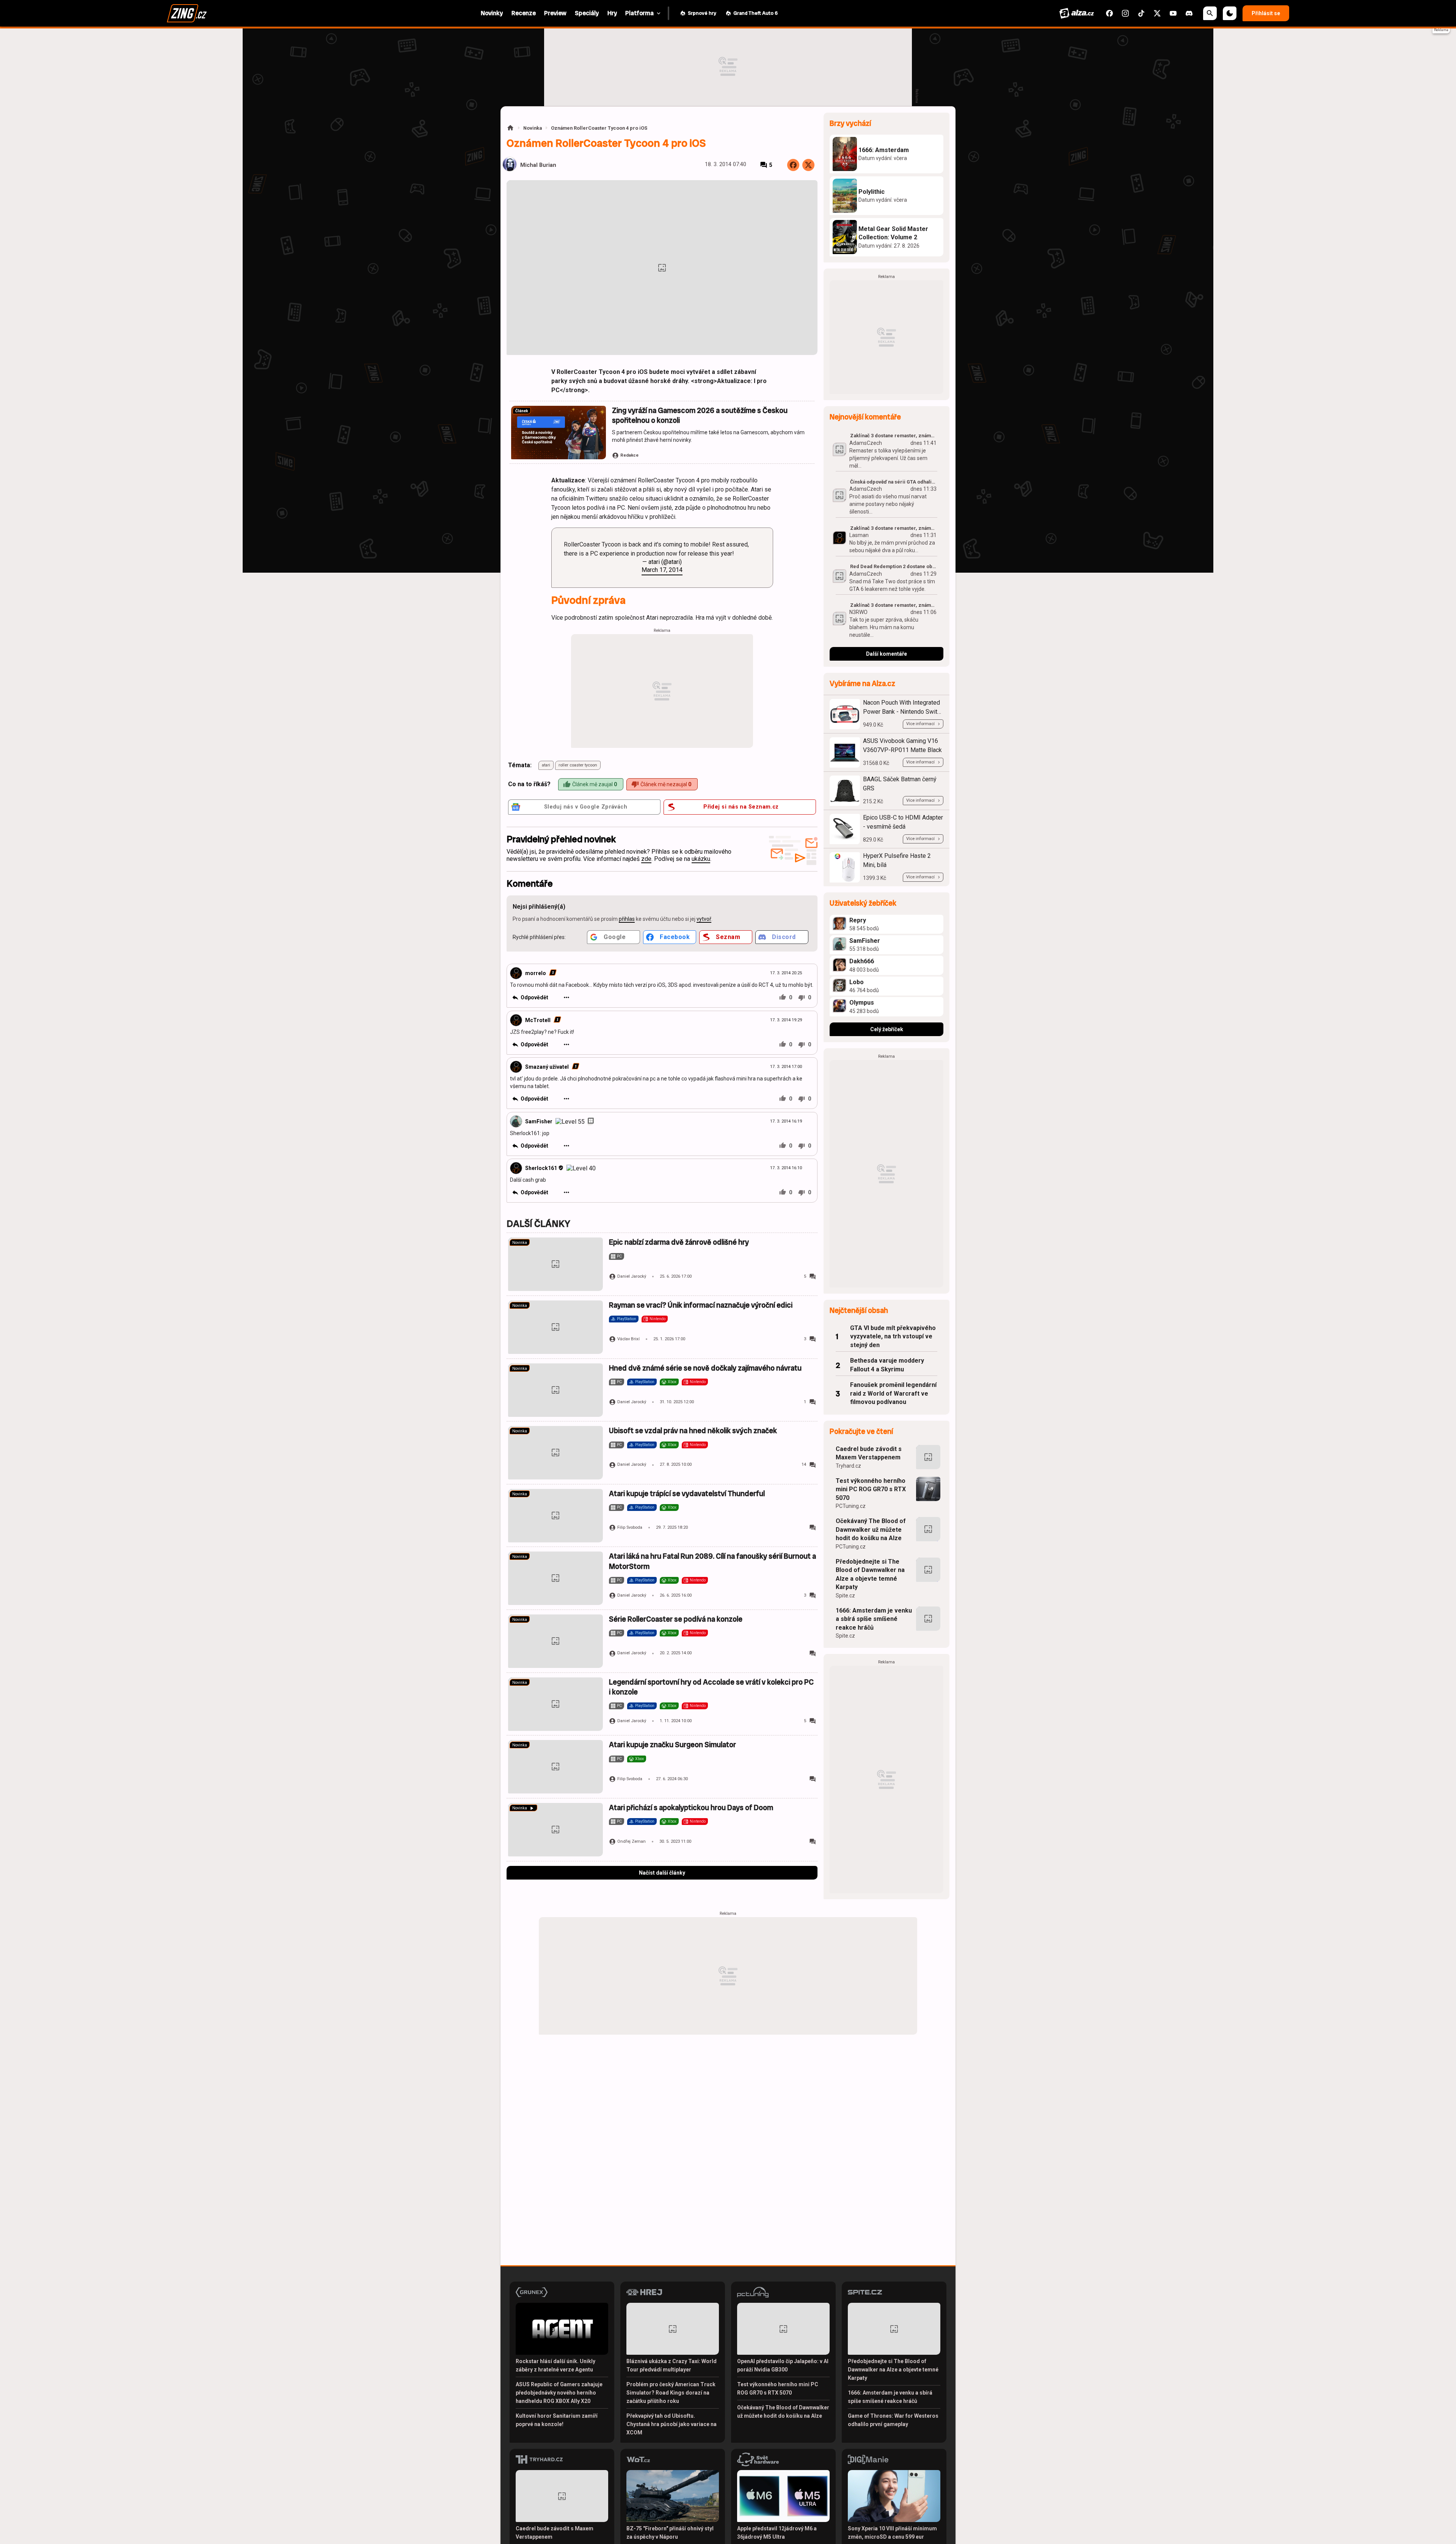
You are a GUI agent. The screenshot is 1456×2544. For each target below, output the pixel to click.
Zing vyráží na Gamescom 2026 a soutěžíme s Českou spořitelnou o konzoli (700, 415)
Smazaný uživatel (547, 1067)
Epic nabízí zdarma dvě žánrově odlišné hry (679, 1242)
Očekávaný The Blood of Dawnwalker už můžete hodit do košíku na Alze (871, 1530)
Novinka (533, 128)
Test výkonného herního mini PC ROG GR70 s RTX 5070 (871, 1489)
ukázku (701, 859)
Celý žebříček (887, 1029)
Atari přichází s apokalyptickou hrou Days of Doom (691, 1808)
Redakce (629, 455)
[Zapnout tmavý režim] (1230, 13)
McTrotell (538, 1020)
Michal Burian (538, 165)
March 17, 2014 (662, 570)
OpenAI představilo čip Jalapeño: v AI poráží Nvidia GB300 (783, 2365)
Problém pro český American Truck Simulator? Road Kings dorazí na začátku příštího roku (671, 2393)
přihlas (627, 919)
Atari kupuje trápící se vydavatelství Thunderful (687, 1494)
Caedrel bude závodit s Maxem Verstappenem (869, 1453)
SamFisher (539, 1121)
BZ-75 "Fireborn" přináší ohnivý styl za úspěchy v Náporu (670, 2533)
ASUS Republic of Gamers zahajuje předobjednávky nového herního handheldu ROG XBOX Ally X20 (559, 2393)
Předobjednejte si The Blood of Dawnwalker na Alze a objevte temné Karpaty (870, 1574)
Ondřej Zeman (632, 1841)
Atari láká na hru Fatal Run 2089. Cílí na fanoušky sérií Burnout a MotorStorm (712, 1561)
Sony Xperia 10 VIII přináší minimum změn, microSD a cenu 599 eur (892, 2533)
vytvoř (704, 919)
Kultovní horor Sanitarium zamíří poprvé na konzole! (557, 2420)
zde (646, 859)
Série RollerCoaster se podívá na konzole (676, 1619)
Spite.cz (845, 1595)
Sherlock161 (541, 1168)
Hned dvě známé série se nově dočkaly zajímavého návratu (705, 1368)
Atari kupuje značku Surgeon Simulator (672, 1745)
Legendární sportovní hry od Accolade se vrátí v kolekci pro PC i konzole (711, 1687)
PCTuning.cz (851, 1506)
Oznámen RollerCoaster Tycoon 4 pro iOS (599, 128)
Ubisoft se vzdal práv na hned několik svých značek (693, 1431)
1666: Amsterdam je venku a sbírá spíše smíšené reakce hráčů (874, 1619)
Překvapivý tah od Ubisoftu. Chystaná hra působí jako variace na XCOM (672, 2424)
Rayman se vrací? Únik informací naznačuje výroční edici (701, 1305)
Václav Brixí (628, 1339)
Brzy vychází (850, 123)
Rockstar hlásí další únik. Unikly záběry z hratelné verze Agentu (555, 2365)
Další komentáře (886, 654)
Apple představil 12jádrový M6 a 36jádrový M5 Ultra (777, 2533)
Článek (522, 411)
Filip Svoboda (630, 1527)
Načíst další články (662, 1873)
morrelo (536, 973)
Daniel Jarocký (632, 1276)
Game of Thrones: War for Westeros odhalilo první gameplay (893, 2420)
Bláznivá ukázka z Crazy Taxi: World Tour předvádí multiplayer (672, 2365)
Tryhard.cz (848, 1466)
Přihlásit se (1266, 13)
